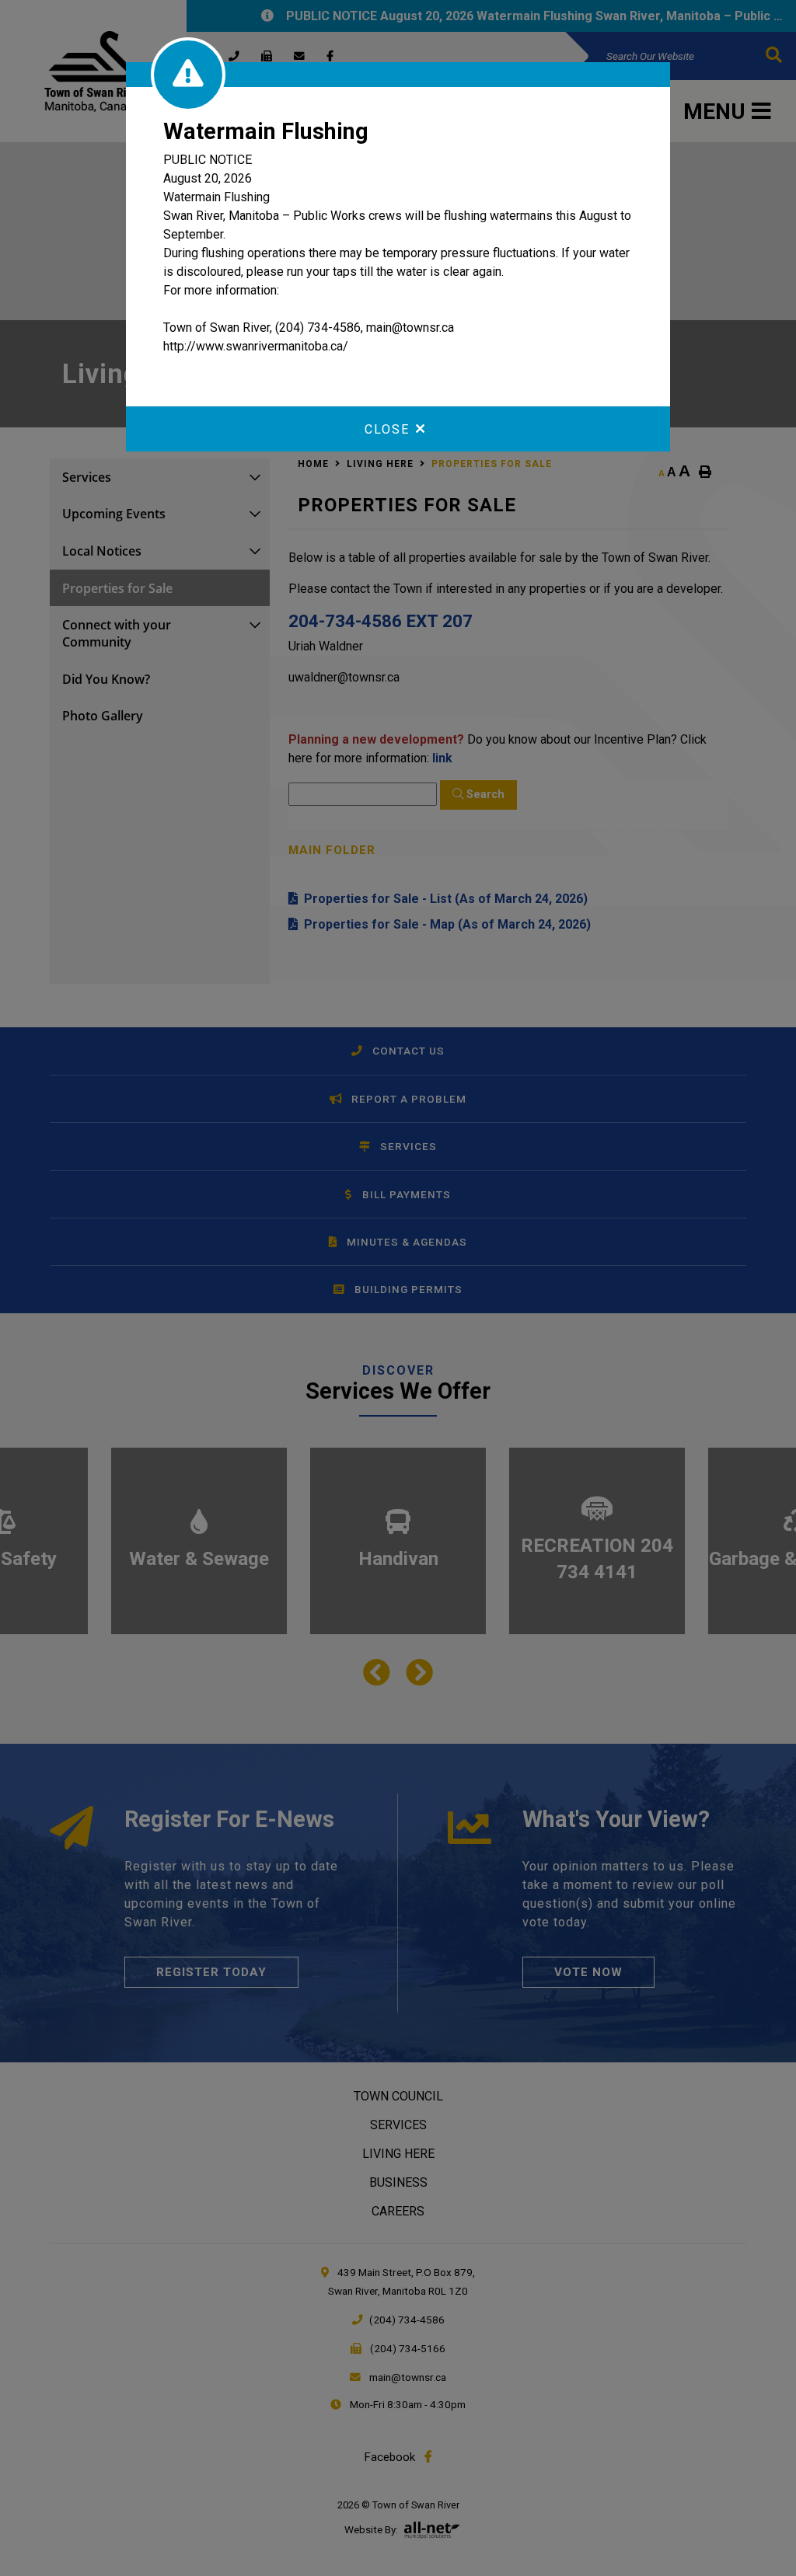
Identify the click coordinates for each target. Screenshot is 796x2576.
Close (387, 429)
